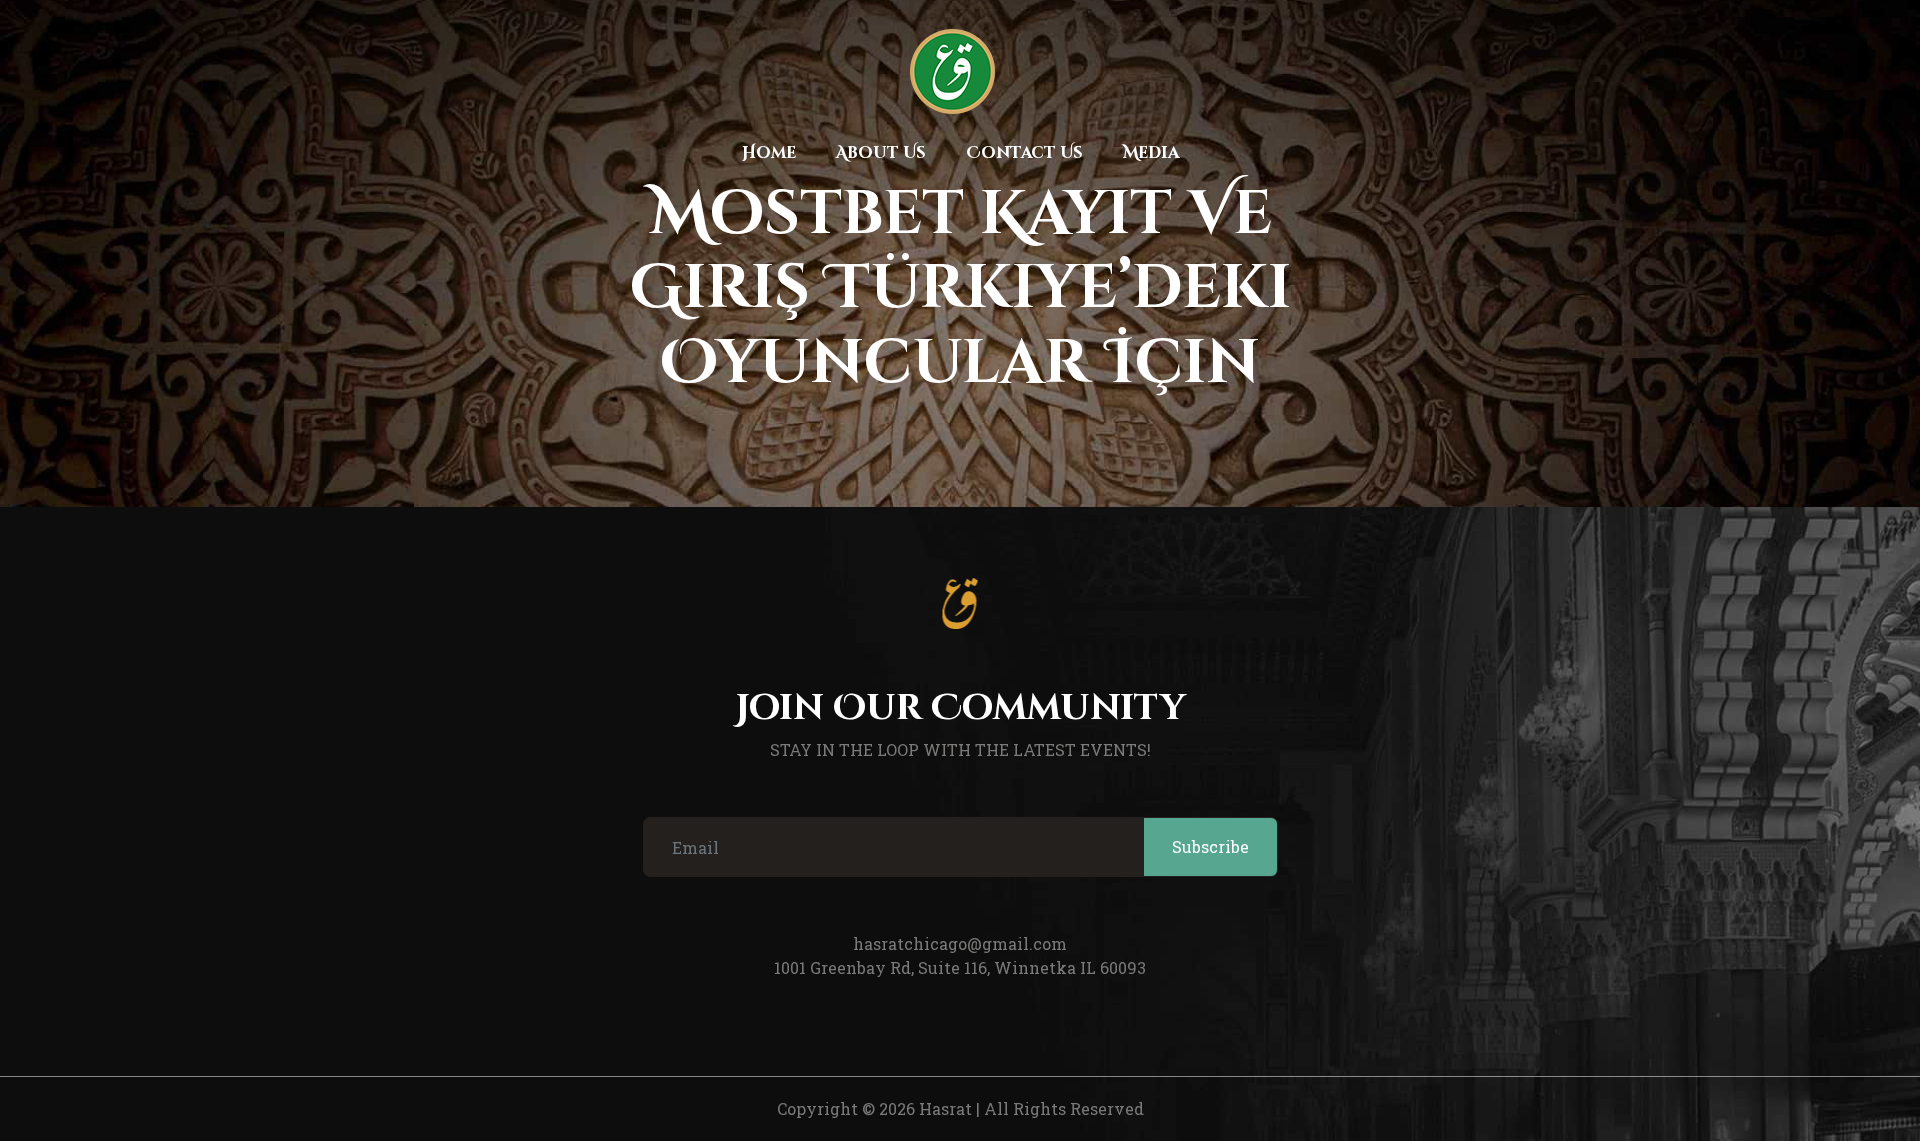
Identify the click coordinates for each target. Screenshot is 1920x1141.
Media (1151, 153)
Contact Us (1024, 153)
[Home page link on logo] (952, 71)
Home (769, 153)
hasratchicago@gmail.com (960, 943)
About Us (881, 153)
